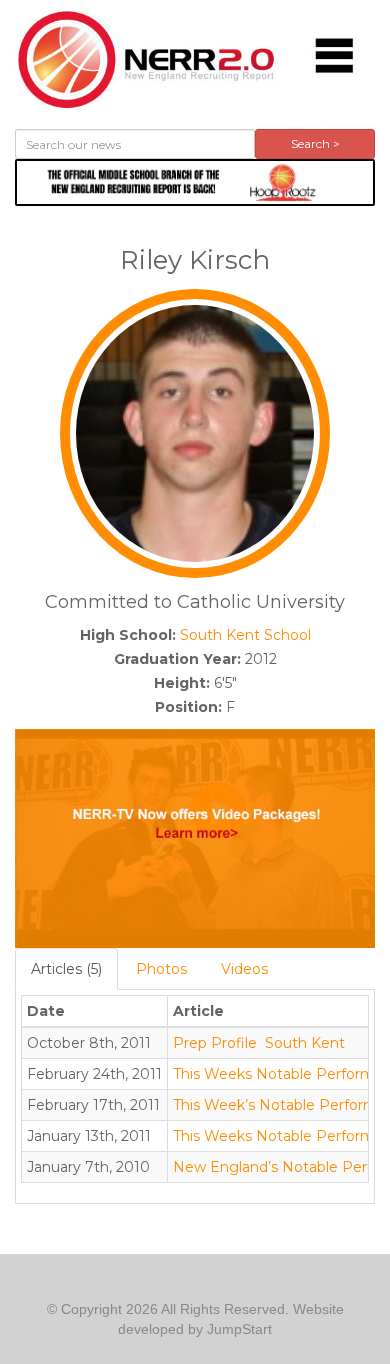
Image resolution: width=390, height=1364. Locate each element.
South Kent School (245, 635)
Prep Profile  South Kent (259, 1043)
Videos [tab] (244, 969)
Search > (315, 143)
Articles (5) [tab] (66, 969)
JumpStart (239, 1329)
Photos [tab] (161, 969)
